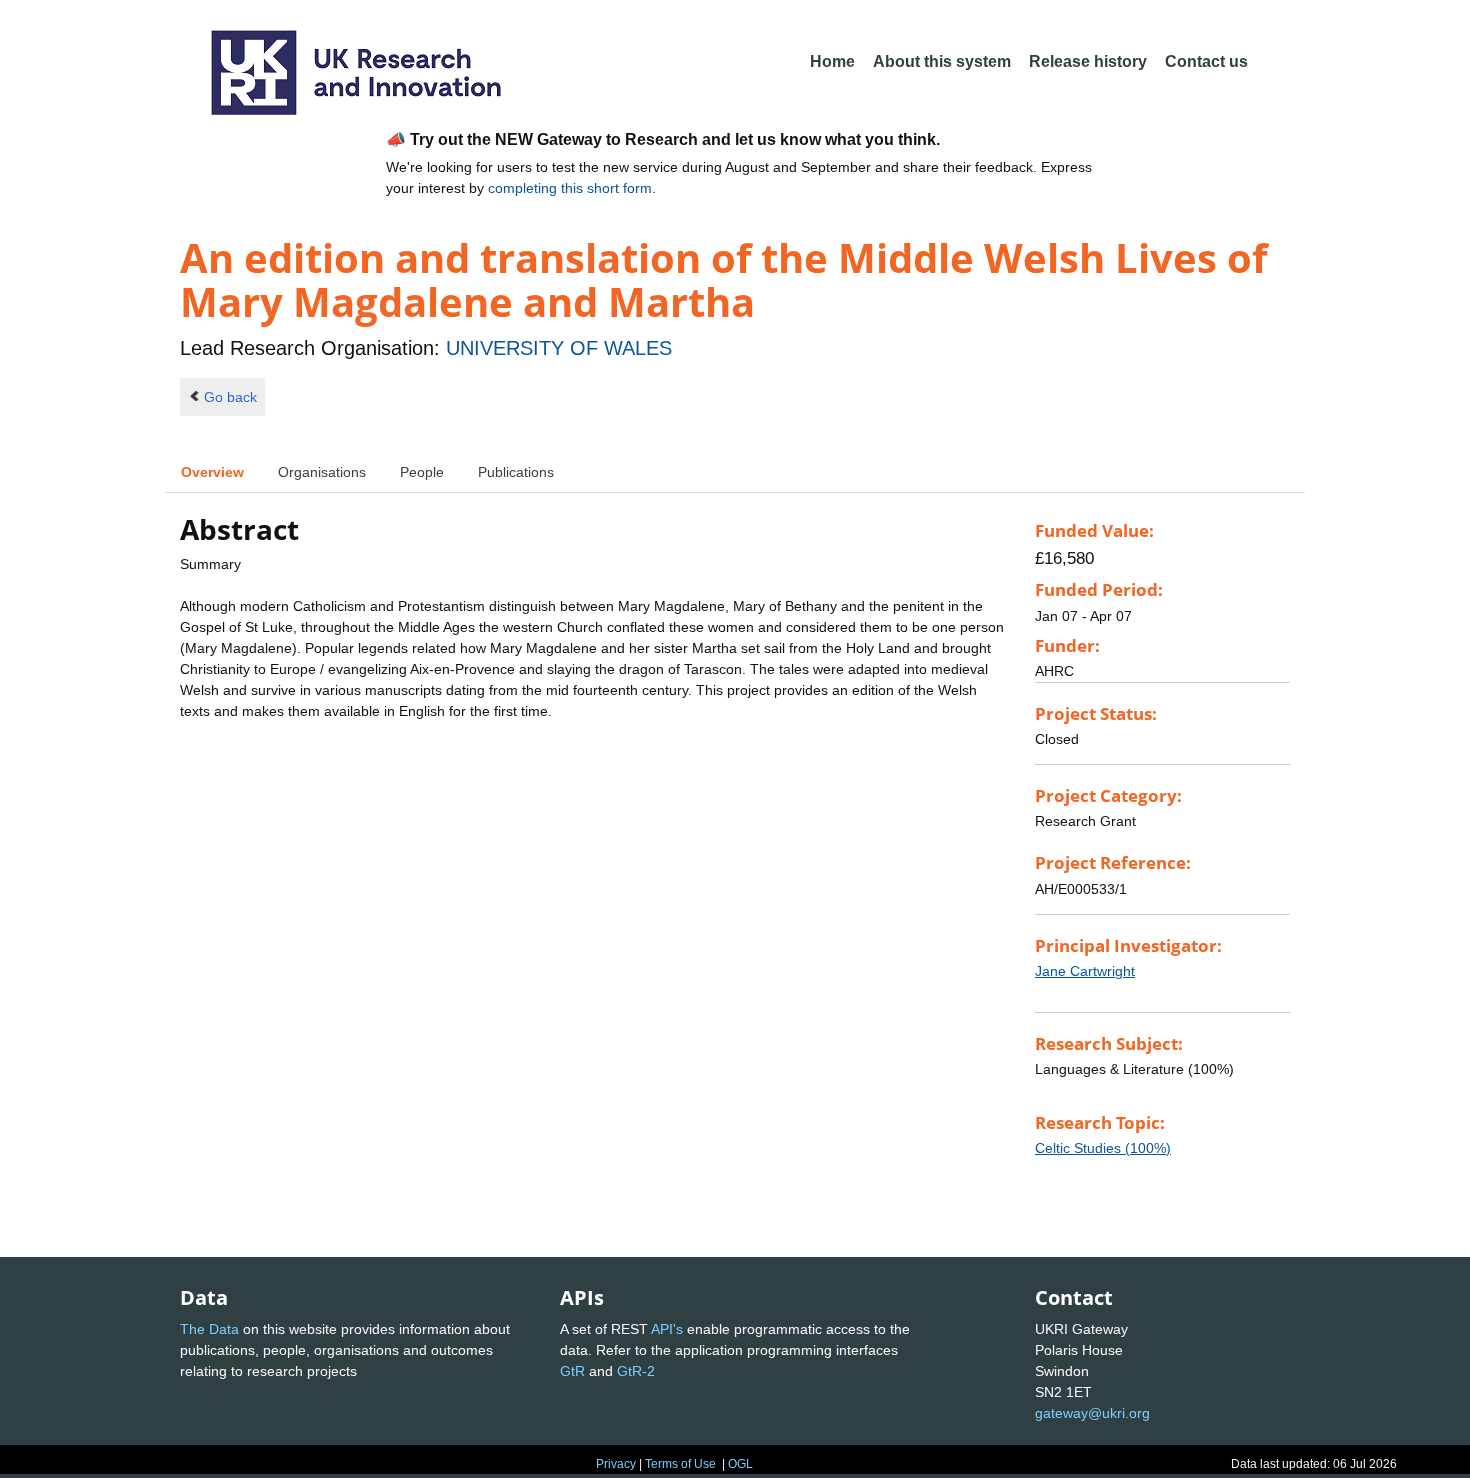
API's (667, 1329)
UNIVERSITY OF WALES (559, 348)
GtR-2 (636, 1371)
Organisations (322, 472)
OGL (740, 1464)
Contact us (1206, 61)
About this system (942, 61)
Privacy (616, 1464)
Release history (1088, 61)
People (422, 472)
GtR (572, 1371)
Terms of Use (680, 1464)
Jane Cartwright (1085, 971)
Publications (516, 472)
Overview (212, 472)
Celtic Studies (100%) (1103, 1148)
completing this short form (570, 188)
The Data (209, 1329)
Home (832, 61)
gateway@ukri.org (1092, 1413)
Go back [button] (230, 397)
